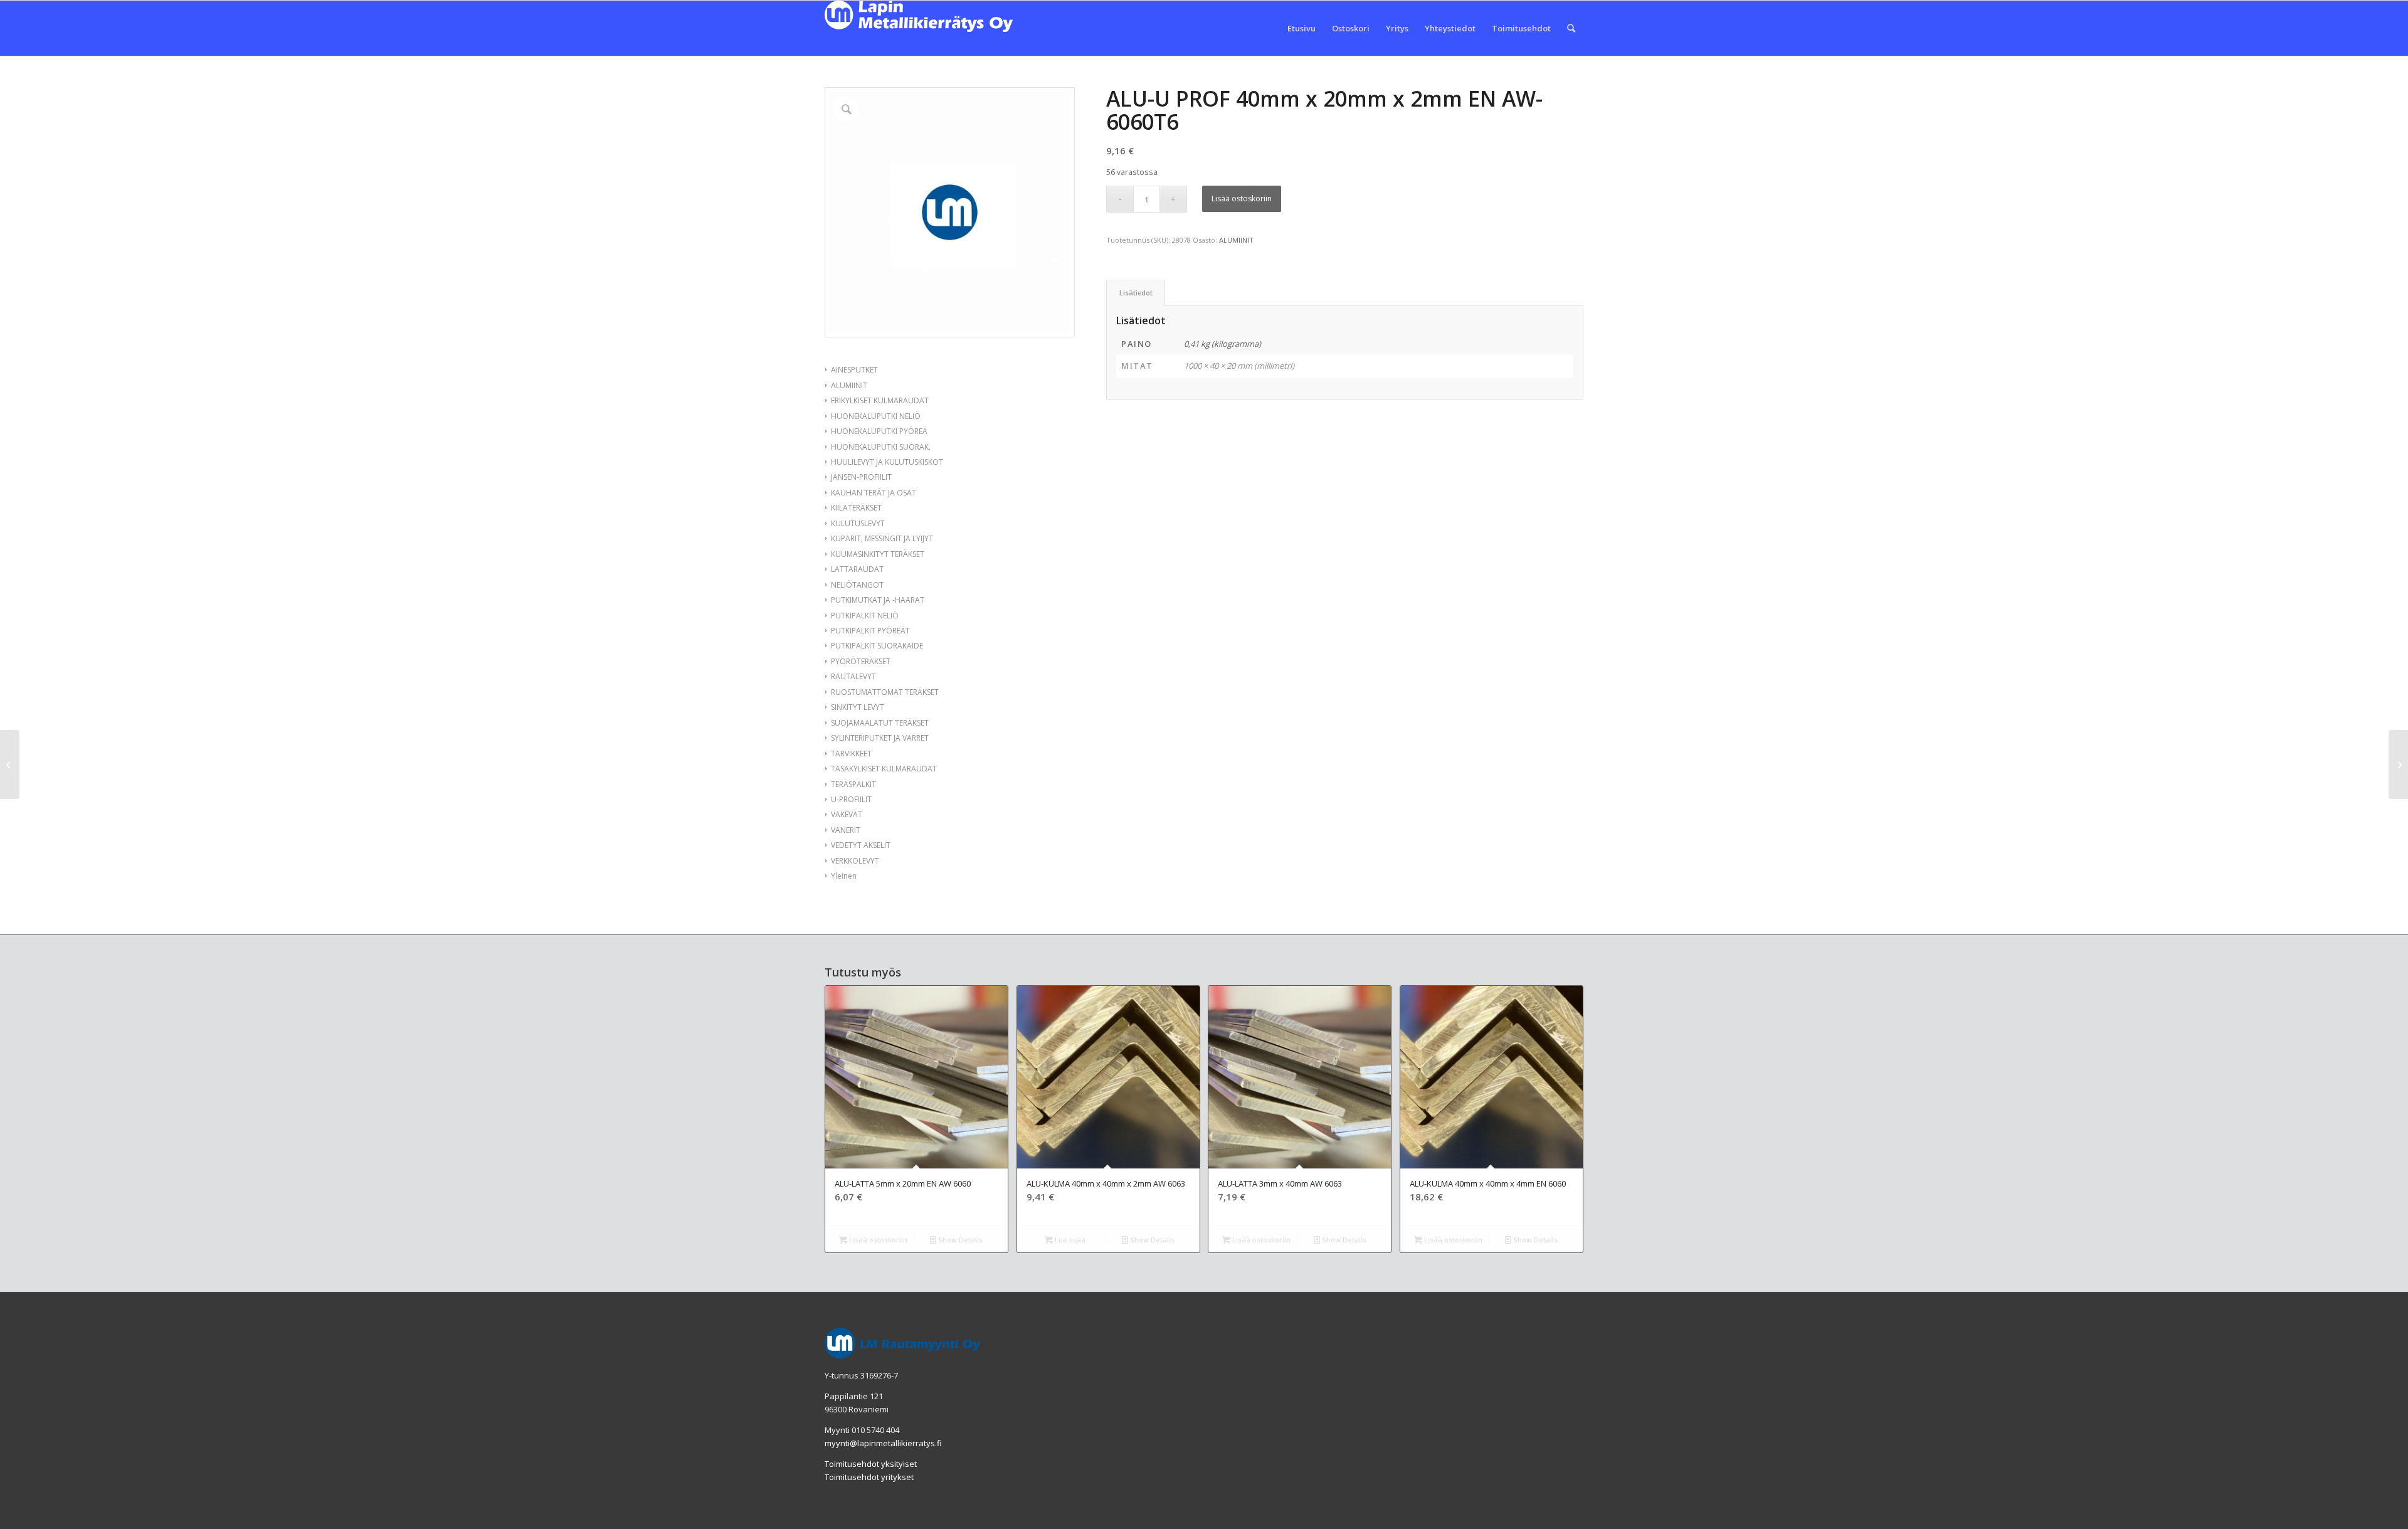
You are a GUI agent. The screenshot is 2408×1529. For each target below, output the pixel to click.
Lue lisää (1069, 1240)
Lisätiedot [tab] (1136, 293)
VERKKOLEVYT (855, 861)
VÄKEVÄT (847, 814)
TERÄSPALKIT (853, 784)
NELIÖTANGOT (857, 585)
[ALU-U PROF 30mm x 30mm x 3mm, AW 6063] (10, 764)
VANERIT (846, 830)
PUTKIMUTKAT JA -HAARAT (878, 600)
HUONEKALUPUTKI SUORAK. (881, 447)
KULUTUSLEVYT (858, 523)
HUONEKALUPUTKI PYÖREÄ (879, 431)
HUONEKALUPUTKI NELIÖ (876, 416)
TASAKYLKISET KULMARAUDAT (884, 769)
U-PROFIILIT (851, 799)
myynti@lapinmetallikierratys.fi (883, 1443)
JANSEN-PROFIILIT (861, 477)
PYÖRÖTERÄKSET (861, 661)
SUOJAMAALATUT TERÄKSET (880, 723)
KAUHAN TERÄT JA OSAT (874, 493)
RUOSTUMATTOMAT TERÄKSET (885, 692)
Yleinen (844, 876)
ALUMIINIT (849, 385)
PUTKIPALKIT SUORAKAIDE (877, 646)
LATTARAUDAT (857, 569)
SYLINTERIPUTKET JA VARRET (880, 738)
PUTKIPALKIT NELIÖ (865, 616)
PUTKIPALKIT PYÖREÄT (870, 631)
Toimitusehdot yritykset (869, 1477)
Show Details (959, 1240)
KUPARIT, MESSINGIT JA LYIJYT (882, 538)
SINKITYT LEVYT (858, 707)
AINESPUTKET (854, 370)
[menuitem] (1302, 28)
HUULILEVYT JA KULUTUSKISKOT (887, 462)
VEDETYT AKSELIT (861, 845)
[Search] (1571, 28)
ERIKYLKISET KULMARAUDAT (880, 400)
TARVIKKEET (851, 754)
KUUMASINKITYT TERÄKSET (878, 554)
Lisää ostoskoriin (1242, 198)
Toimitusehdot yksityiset (871, 1464)
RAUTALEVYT (853, 676)
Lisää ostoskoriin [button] (877, 1240)
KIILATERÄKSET (856, 508)
